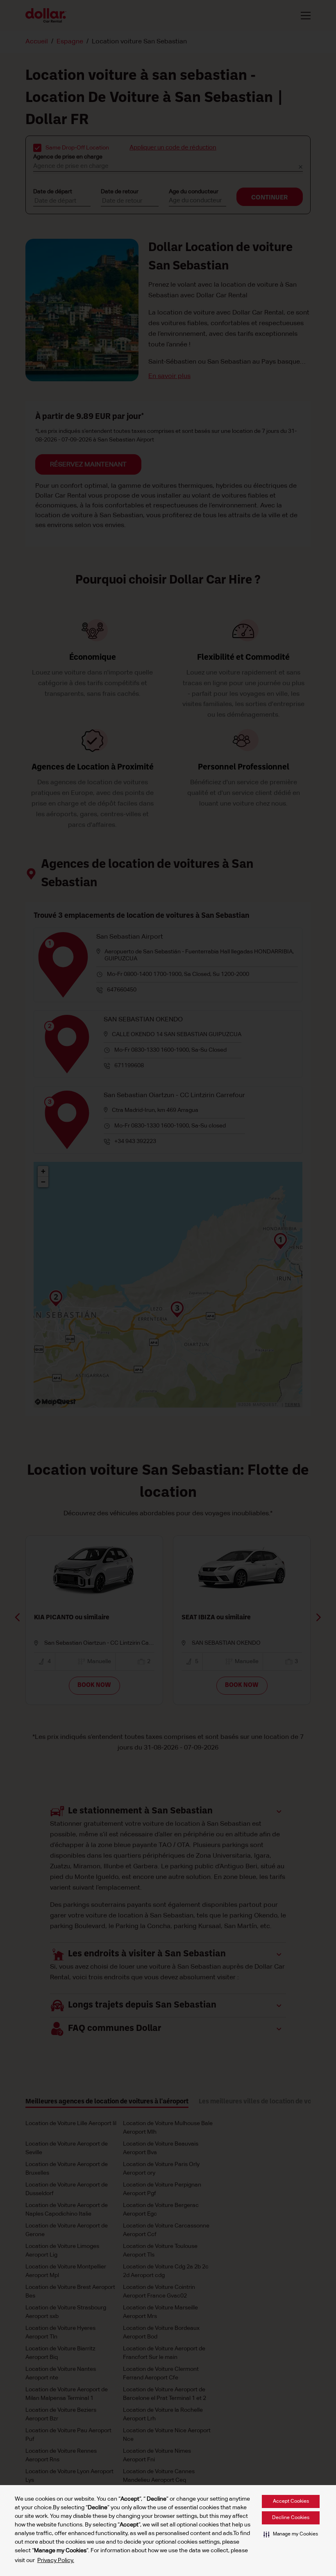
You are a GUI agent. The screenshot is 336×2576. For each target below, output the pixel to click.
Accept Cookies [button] (291, 2501)
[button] (291, 2534)
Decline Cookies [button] (291, 2518)
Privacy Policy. (56, 2560)
